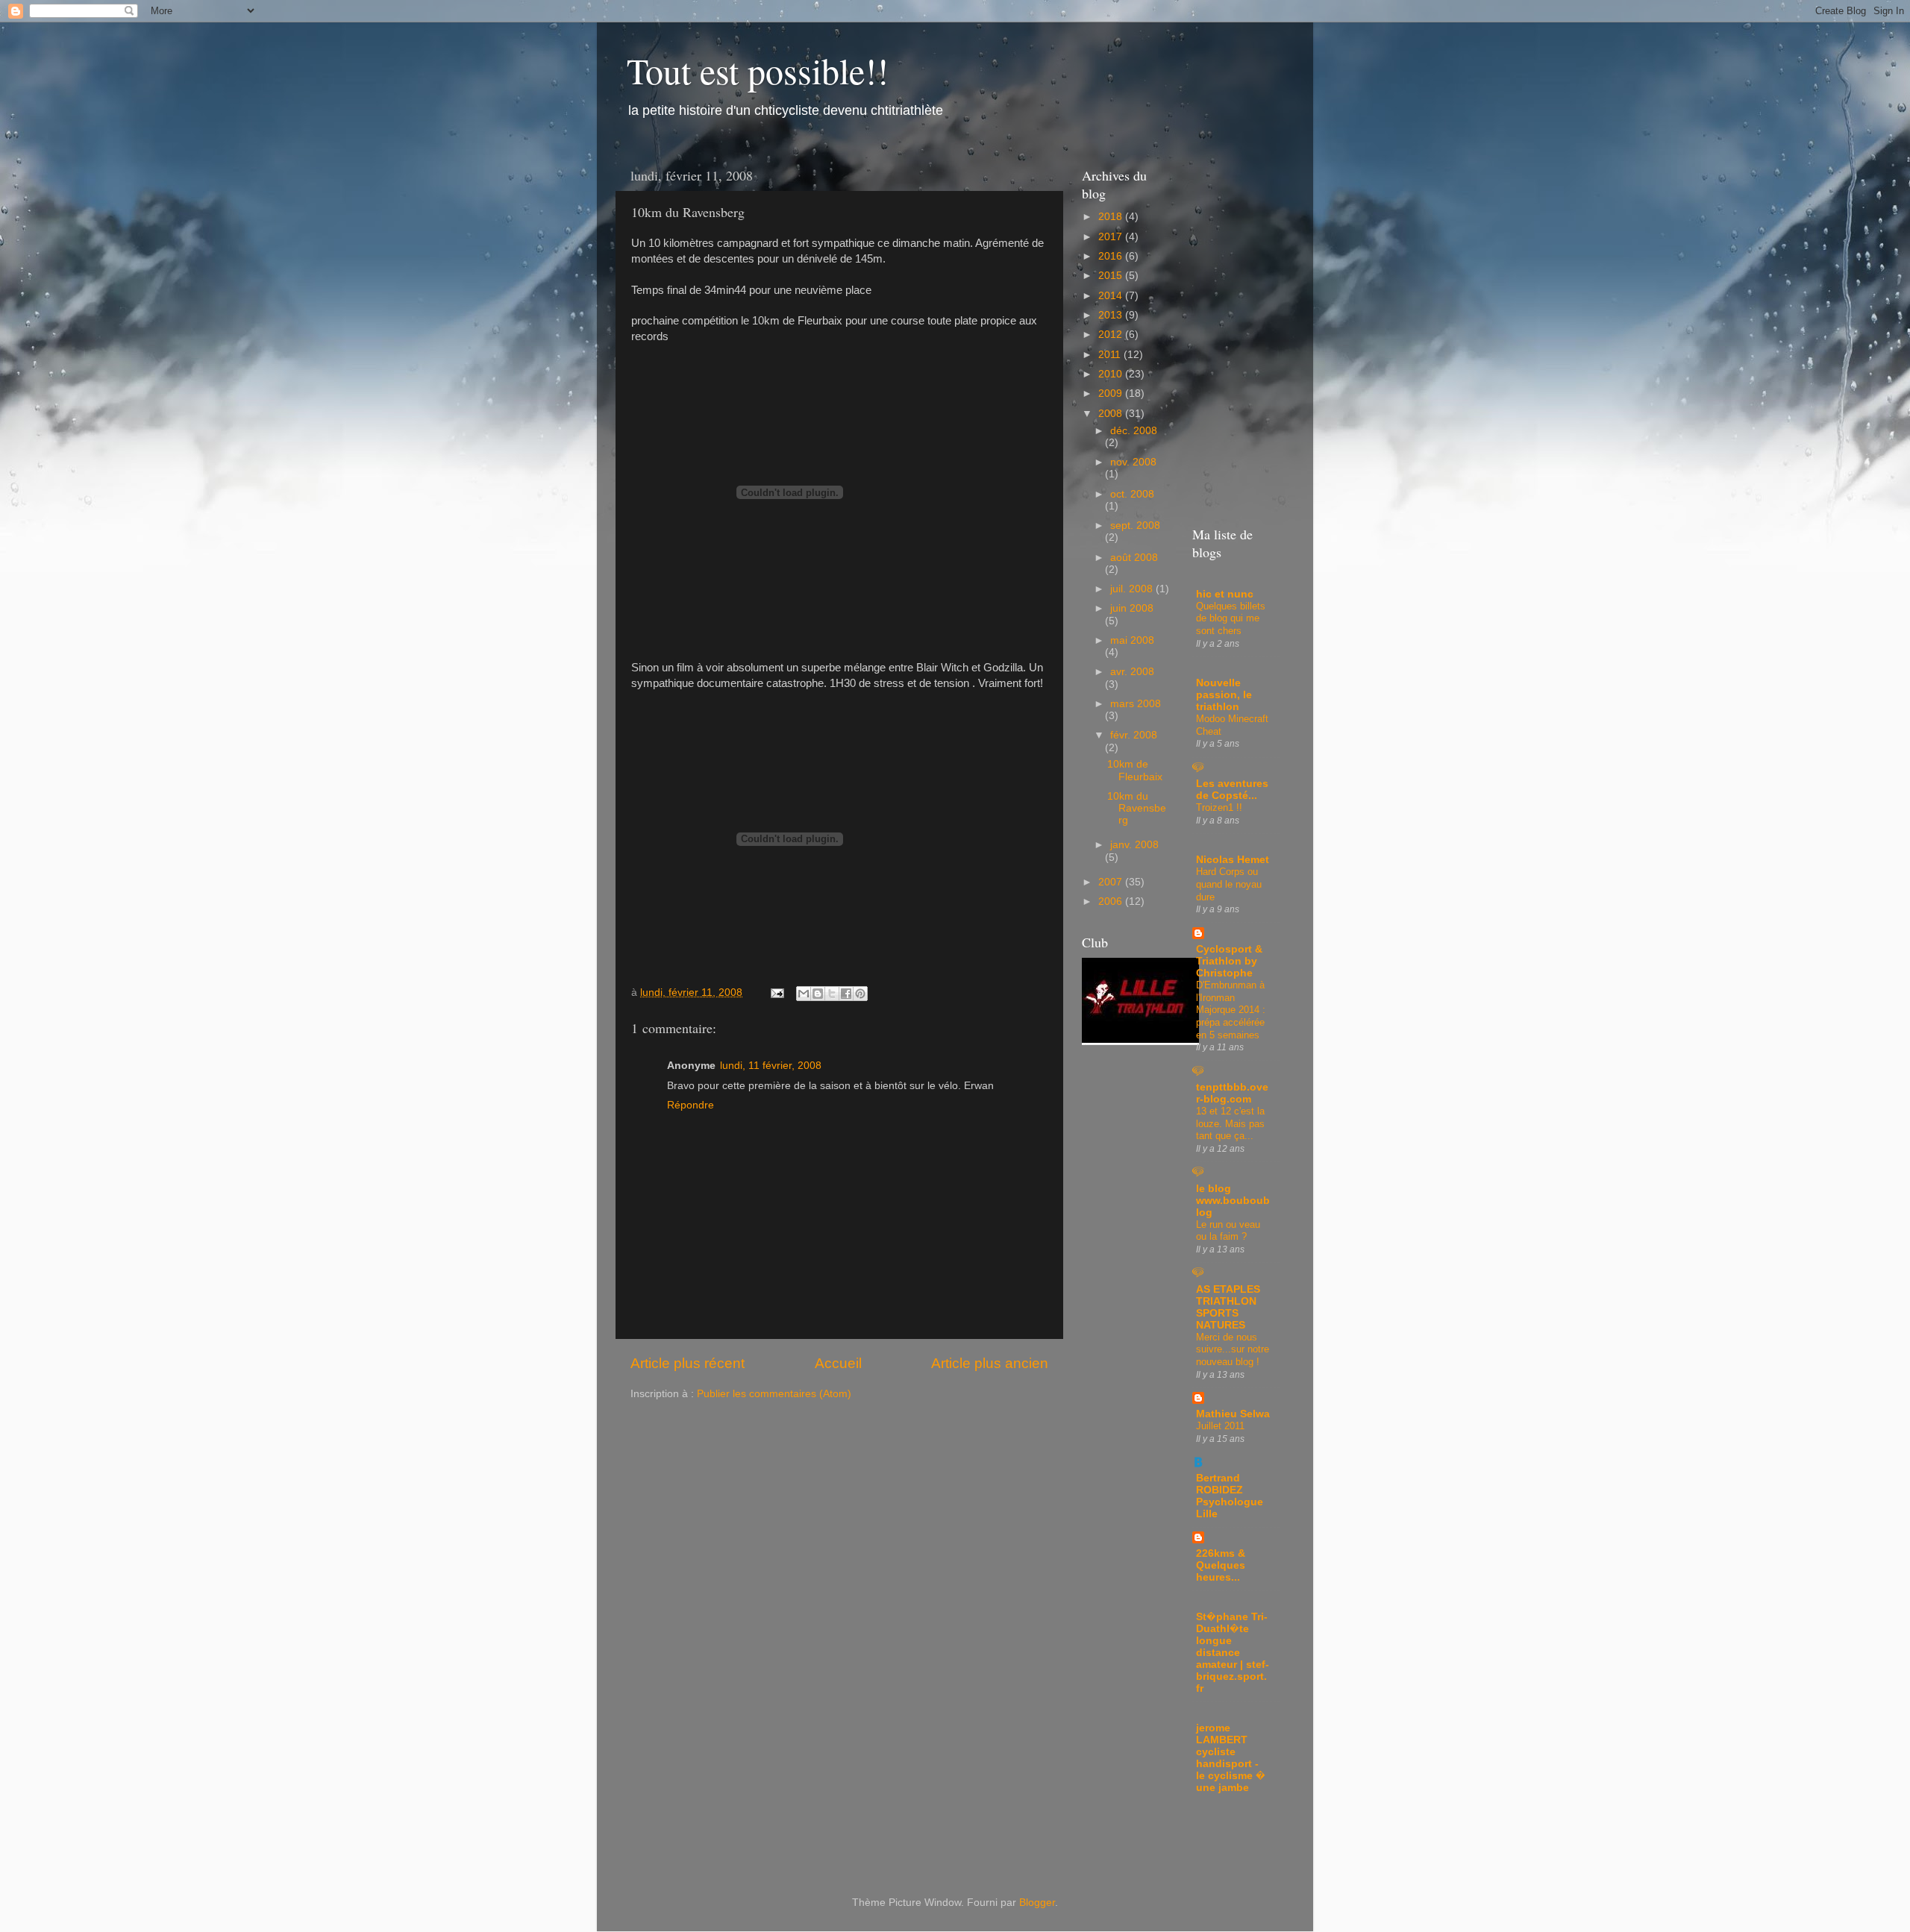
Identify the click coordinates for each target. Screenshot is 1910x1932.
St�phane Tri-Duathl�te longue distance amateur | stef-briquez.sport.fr (1233, 1653)
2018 (1112, 217)
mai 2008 (1132, 640)
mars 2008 (1136, 704)
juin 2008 (1132, 608)
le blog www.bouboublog (1233, 1201)
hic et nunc (1225, 594)
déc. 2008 (1134, 431)
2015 (1112, 276)
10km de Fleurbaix (1135, 770)
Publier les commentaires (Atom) (774, 1394)
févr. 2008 (1134, 735)
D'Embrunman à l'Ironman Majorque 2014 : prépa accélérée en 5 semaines (1231, 1010)
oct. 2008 (1132, 494)
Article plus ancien (990, 1363)
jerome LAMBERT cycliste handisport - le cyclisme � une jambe (1231, 1758)
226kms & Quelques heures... (1221, 1565)
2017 (1112, 237)
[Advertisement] (1233, 1835)
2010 (1112, 374)
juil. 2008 (1133, 589)
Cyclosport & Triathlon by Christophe (1229, 961)
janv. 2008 (1134, 845)
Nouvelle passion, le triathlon (1224, 695)
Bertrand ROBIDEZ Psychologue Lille (1230, 1496)
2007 (1112, 882)
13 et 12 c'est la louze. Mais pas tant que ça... (1230, 1123)
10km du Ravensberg (1137, 808)
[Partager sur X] (832, 994)
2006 (1112, 901)
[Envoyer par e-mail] (804, 994)
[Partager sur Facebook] (846, 994)
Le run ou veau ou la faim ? (1228, 1231)
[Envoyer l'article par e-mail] (776, 992)
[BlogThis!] (818, 994)
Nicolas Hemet (1233, 860)
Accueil (838, 1363)
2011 (1111, 355)
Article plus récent (688, 1363)
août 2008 (1134, 558)
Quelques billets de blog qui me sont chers (1231, 618)
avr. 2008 (1132, 672)
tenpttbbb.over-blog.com (1232, 1093)
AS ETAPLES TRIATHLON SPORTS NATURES (1228, 1307)
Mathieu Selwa (1233, 1414)
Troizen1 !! (1219, 807)
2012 (1112, 335)
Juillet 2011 (1220, 1426)
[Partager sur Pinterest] (860, 994)
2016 (1112, 256)
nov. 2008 (1133, 462)
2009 (1112, 393)
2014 (1112, 296)
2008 (1112, 414)
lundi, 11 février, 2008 (771, 1066)
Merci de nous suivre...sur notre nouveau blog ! (1233, 1349)
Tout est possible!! (758, 70)
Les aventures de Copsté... (1232, 790)
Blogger (1037, 1903)
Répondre (691, 1105)
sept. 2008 (1135, 526)
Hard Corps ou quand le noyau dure (1229, 884)
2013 (1112, 315)
